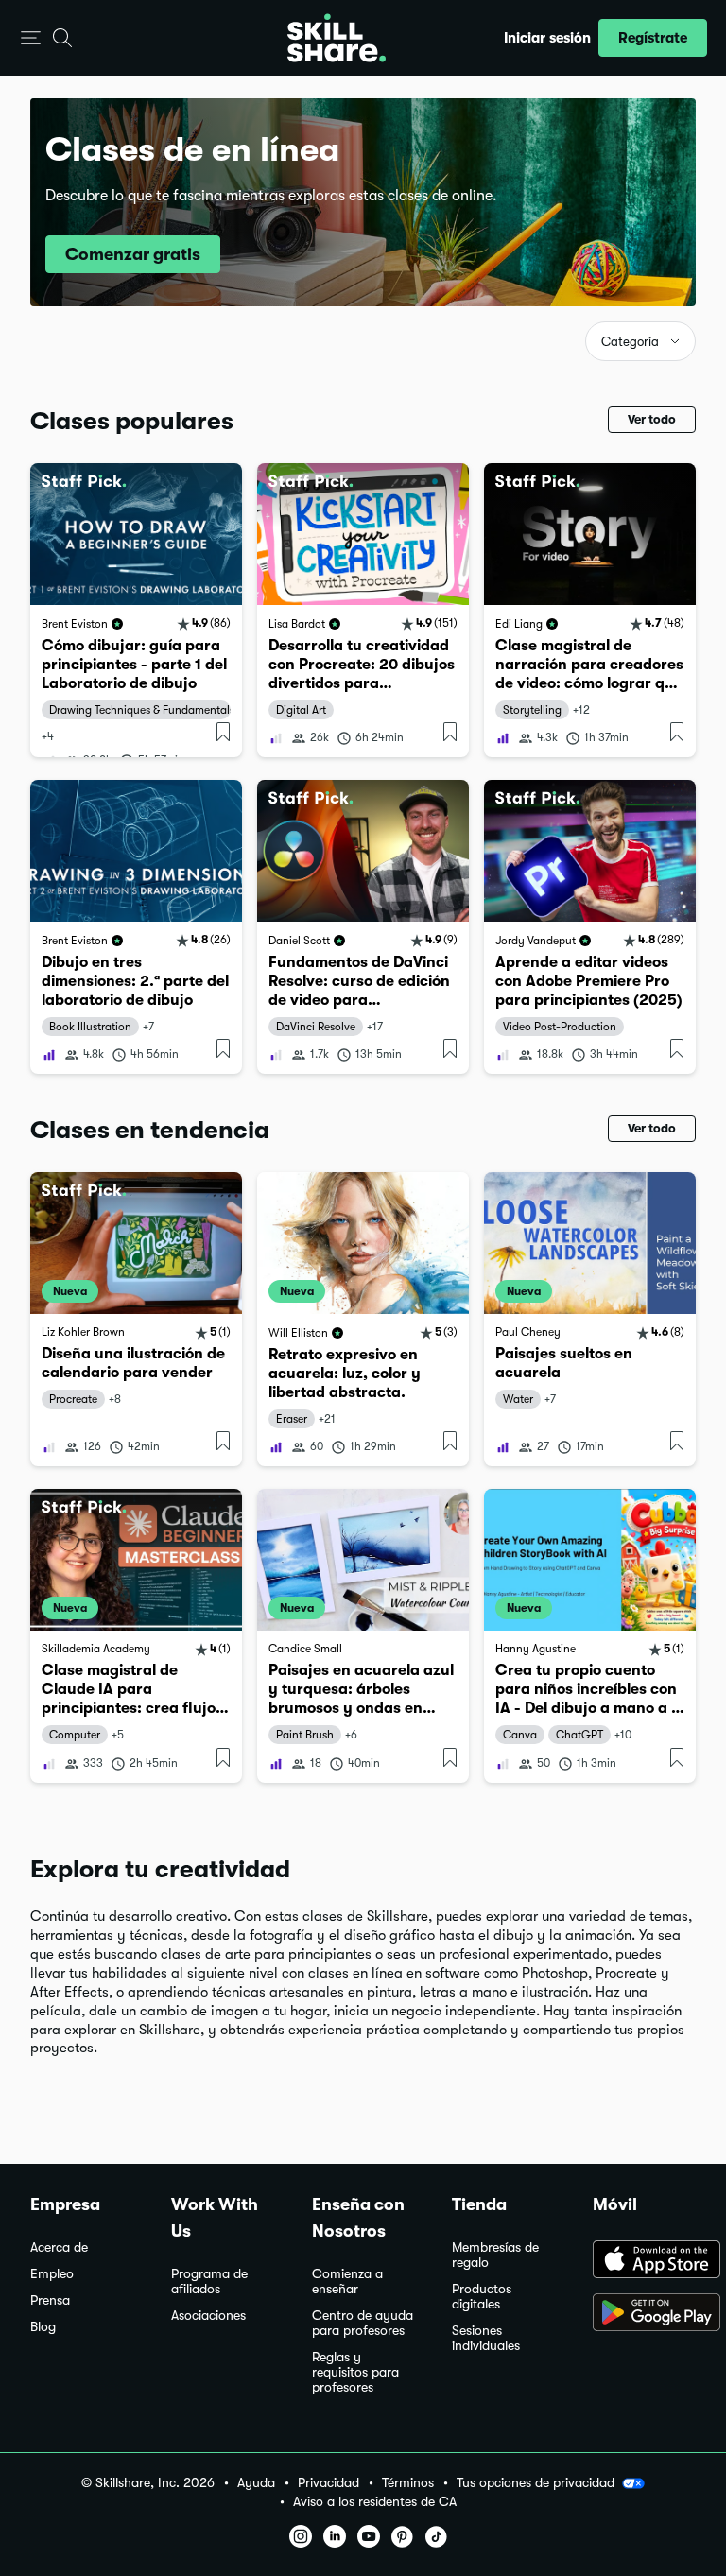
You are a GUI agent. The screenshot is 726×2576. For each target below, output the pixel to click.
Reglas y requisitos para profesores (355, 2372)
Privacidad (328, 2483)
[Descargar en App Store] (644, 2261)
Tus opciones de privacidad (536, 2482)
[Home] (337, 38)
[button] (31, 38)
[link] (136, 610)
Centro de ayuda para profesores (363, 2323)
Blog (43, 2327)
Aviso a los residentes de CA (375, 2502)
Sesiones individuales (486, 2338)
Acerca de (59, 2248)
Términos (408, 2483)
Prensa (50, 2300)
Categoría (630, 342)
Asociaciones (208, 2316)
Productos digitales (482, 2297)
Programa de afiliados (209, 2282)
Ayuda (256, 2483)
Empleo (52, 2274)
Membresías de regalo (495, 2255)
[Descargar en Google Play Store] (644, 2314)
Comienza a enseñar (347, 2282)
